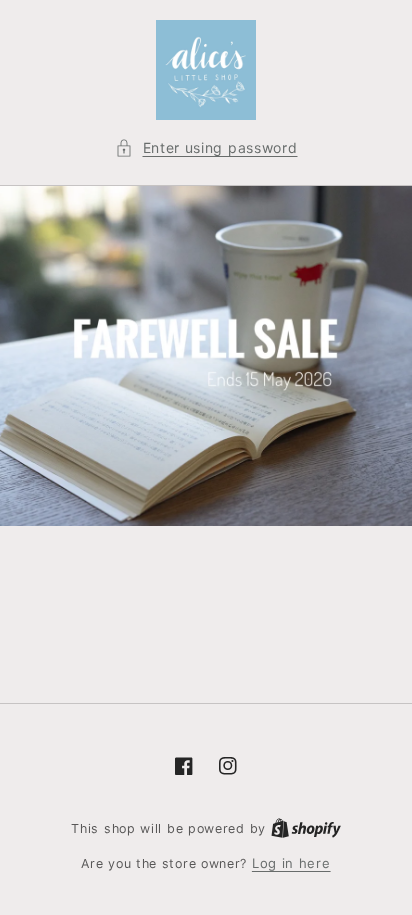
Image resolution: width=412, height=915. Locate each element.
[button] (206, 147)
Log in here (291, 863)
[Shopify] (306, 828)
